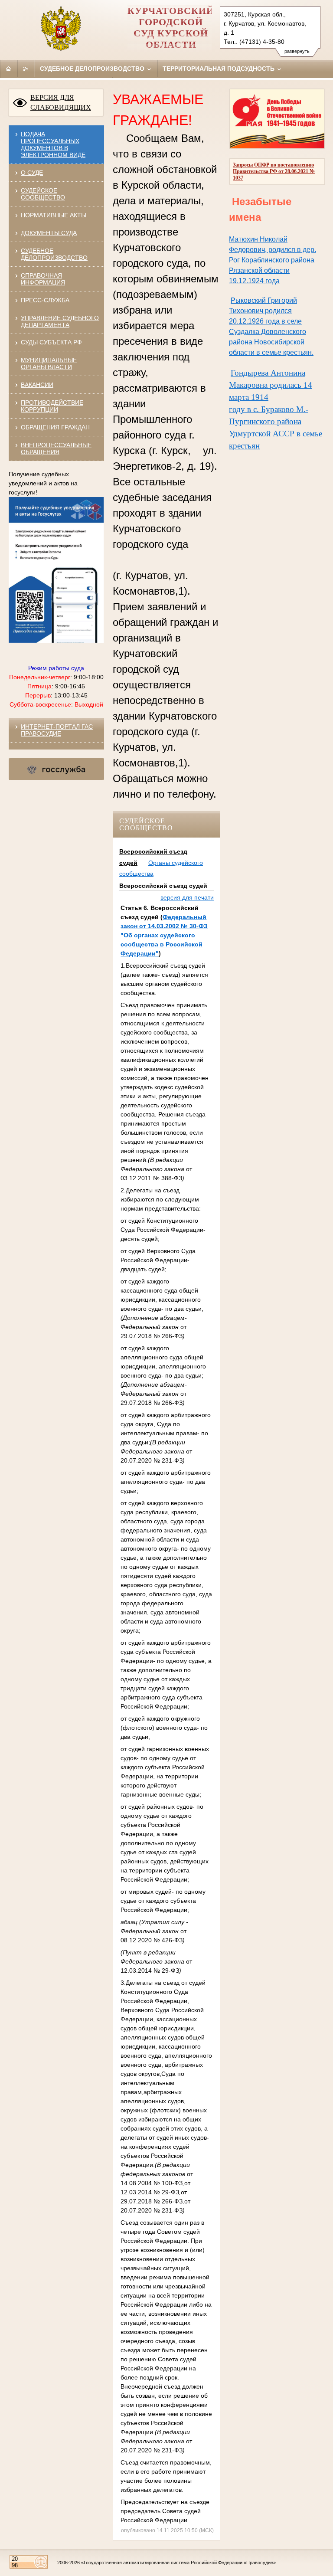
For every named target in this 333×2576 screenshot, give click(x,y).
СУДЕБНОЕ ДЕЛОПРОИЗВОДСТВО (54, 254)
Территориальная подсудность (219, 69)
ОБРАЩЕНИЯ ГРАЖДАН (55, 427)
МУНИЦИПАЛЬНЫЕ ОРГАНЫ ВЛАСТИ (49, 363)
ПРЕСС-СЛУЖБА (45, 300)
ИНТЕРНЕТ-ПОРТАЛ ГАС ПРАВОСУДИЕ (57, 730)
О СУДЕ (32, 173)
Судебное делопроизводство (93, 69)
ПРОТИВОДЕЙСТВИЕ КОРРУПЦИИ (52, 406)
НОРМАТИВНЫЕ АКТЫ (54, 215)
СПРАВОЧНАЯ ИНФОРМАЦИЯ (43, 279)
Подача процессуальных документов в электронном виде (53, 144)
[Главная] (9, 69)
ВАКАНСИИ (37, 385)
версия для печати (187, 897)
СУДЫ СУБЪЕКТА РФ (51, 342)
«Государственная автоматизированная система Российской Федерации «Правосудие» (178, 2563)
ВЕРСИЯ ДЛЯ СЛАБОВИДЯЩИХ (61, 102)
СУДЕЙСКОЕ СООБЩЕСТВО (43, 194)
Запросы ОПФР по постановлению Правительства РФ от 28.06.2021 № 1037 (274, 171)
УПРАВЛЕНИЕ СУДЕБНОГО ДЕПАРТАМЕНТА (60, 321)
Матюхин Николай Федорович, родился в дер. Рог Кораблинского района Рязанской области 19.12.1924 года (273, 260)
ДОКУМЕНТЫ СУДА (49, 233)
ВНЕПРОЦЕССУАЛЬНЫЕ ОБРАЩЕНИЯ (56, 448)
